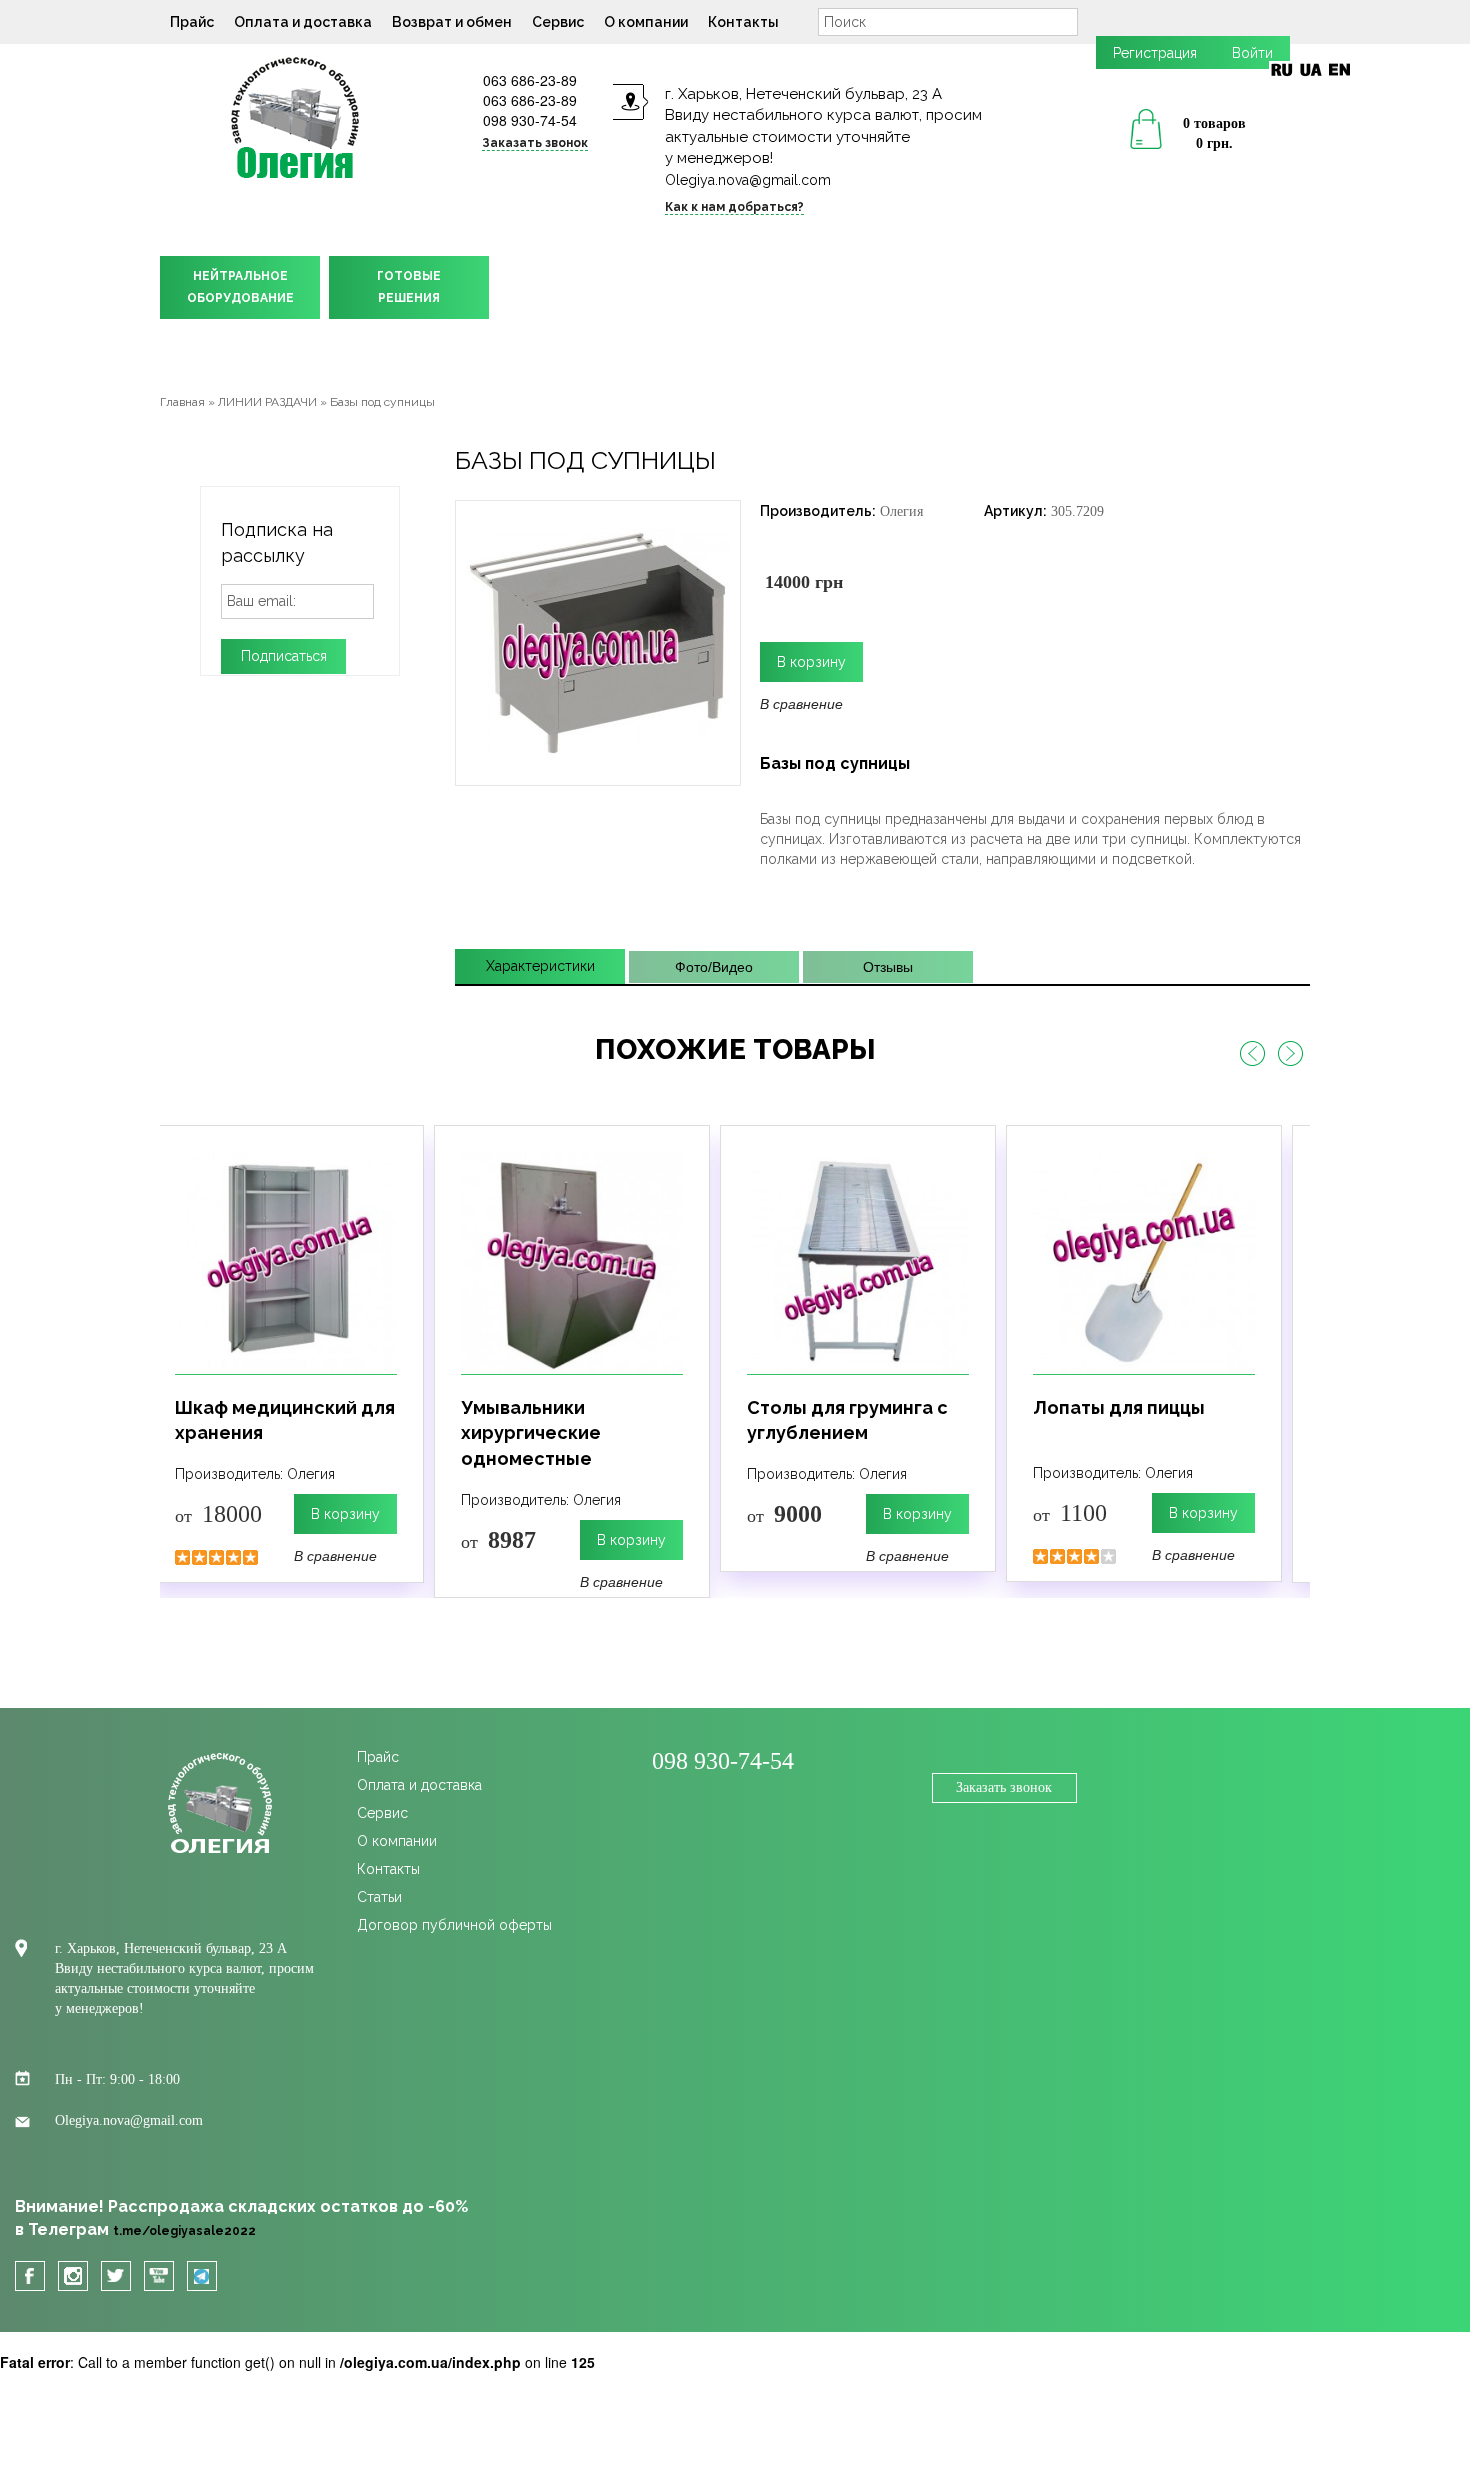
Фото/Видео (714, 967)
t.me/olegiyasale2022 (184, 2231)
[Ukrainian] (1310, 69)
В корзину (345, 1514)
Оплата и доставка (303, 22)
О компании (646, 22)
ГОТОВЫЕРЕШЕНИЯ (409, 287)
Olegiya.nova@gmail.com (748, 180)
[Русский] (1281, 69)
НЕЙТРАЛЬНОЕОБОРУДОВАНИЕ (240, 287)
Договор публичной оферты (454, 1925)
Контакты (743, 22)
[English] (1339, 69)
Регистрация (1155, 53)
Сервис (558, 22)
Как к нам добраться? (734, 207)
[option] (286, 1354)
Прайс (192, 22)
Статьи (379, 1897)
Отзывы (888, 967)
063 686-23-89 (530, 80)
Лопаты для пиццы (1119, 1407)
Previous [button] (1252, 1054)
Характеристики (540, 966)
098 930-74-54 (530, 120)
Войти (1252, 53)
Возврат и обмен (452, 22)
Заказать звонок (1004, 1787)
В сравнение (801, 703)
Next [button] (1290, 1054)
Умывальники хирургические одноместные (531, 1433)
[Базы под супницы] (598, 640)
